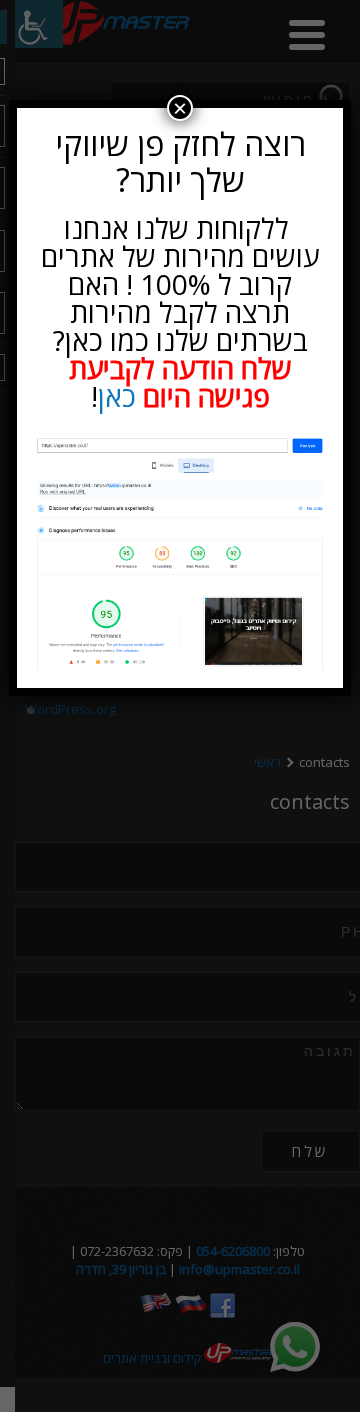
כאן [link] (117, 396)
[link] (180, 552)
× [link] (180, 108)
